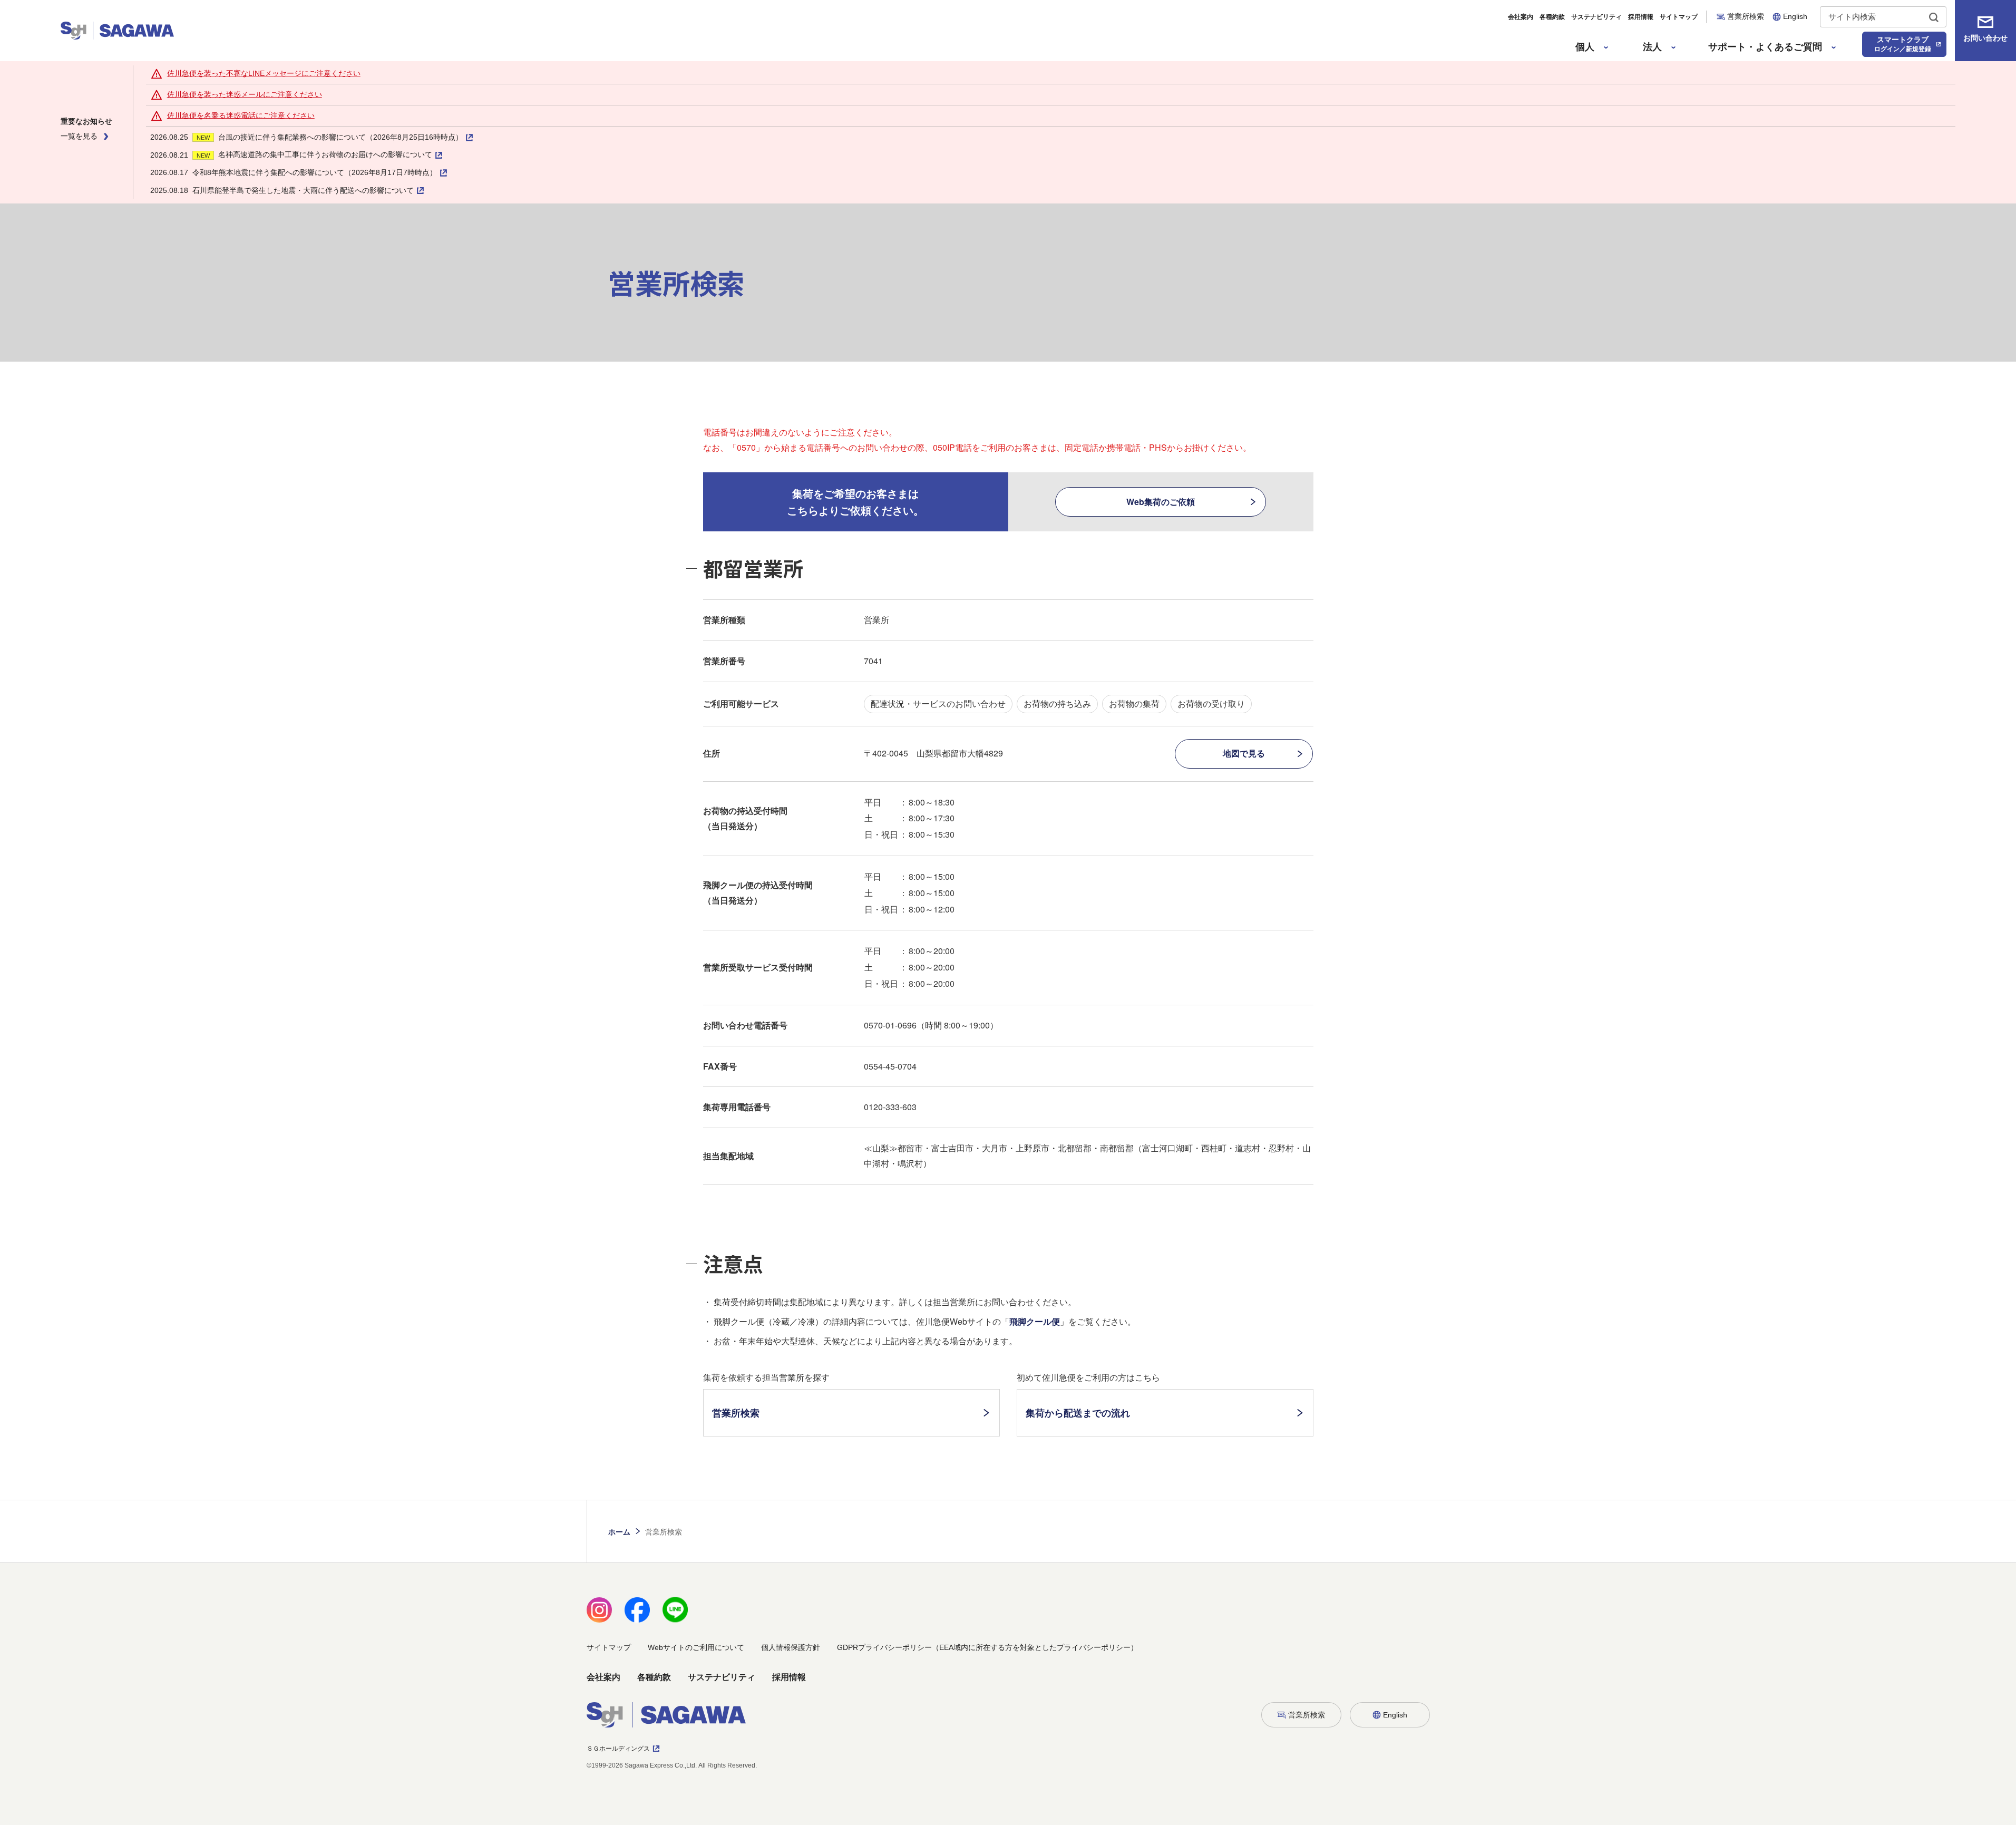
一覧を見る (79, 136)
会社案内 (1521, 17)
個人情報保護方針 (791, 1647)
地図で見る (1244, 753)
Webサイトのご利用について (696, 1647)
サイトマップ (1679, 17)
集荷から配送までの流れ (1078, 1413)
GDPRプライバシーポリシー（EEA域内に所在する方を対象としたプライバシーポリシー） (987, 1647)
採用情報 (1641, 17)
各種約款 (1552, 17)
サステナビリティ (1596, 17)
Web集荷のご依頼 (1161, 502)
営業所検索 (736, 1413)
